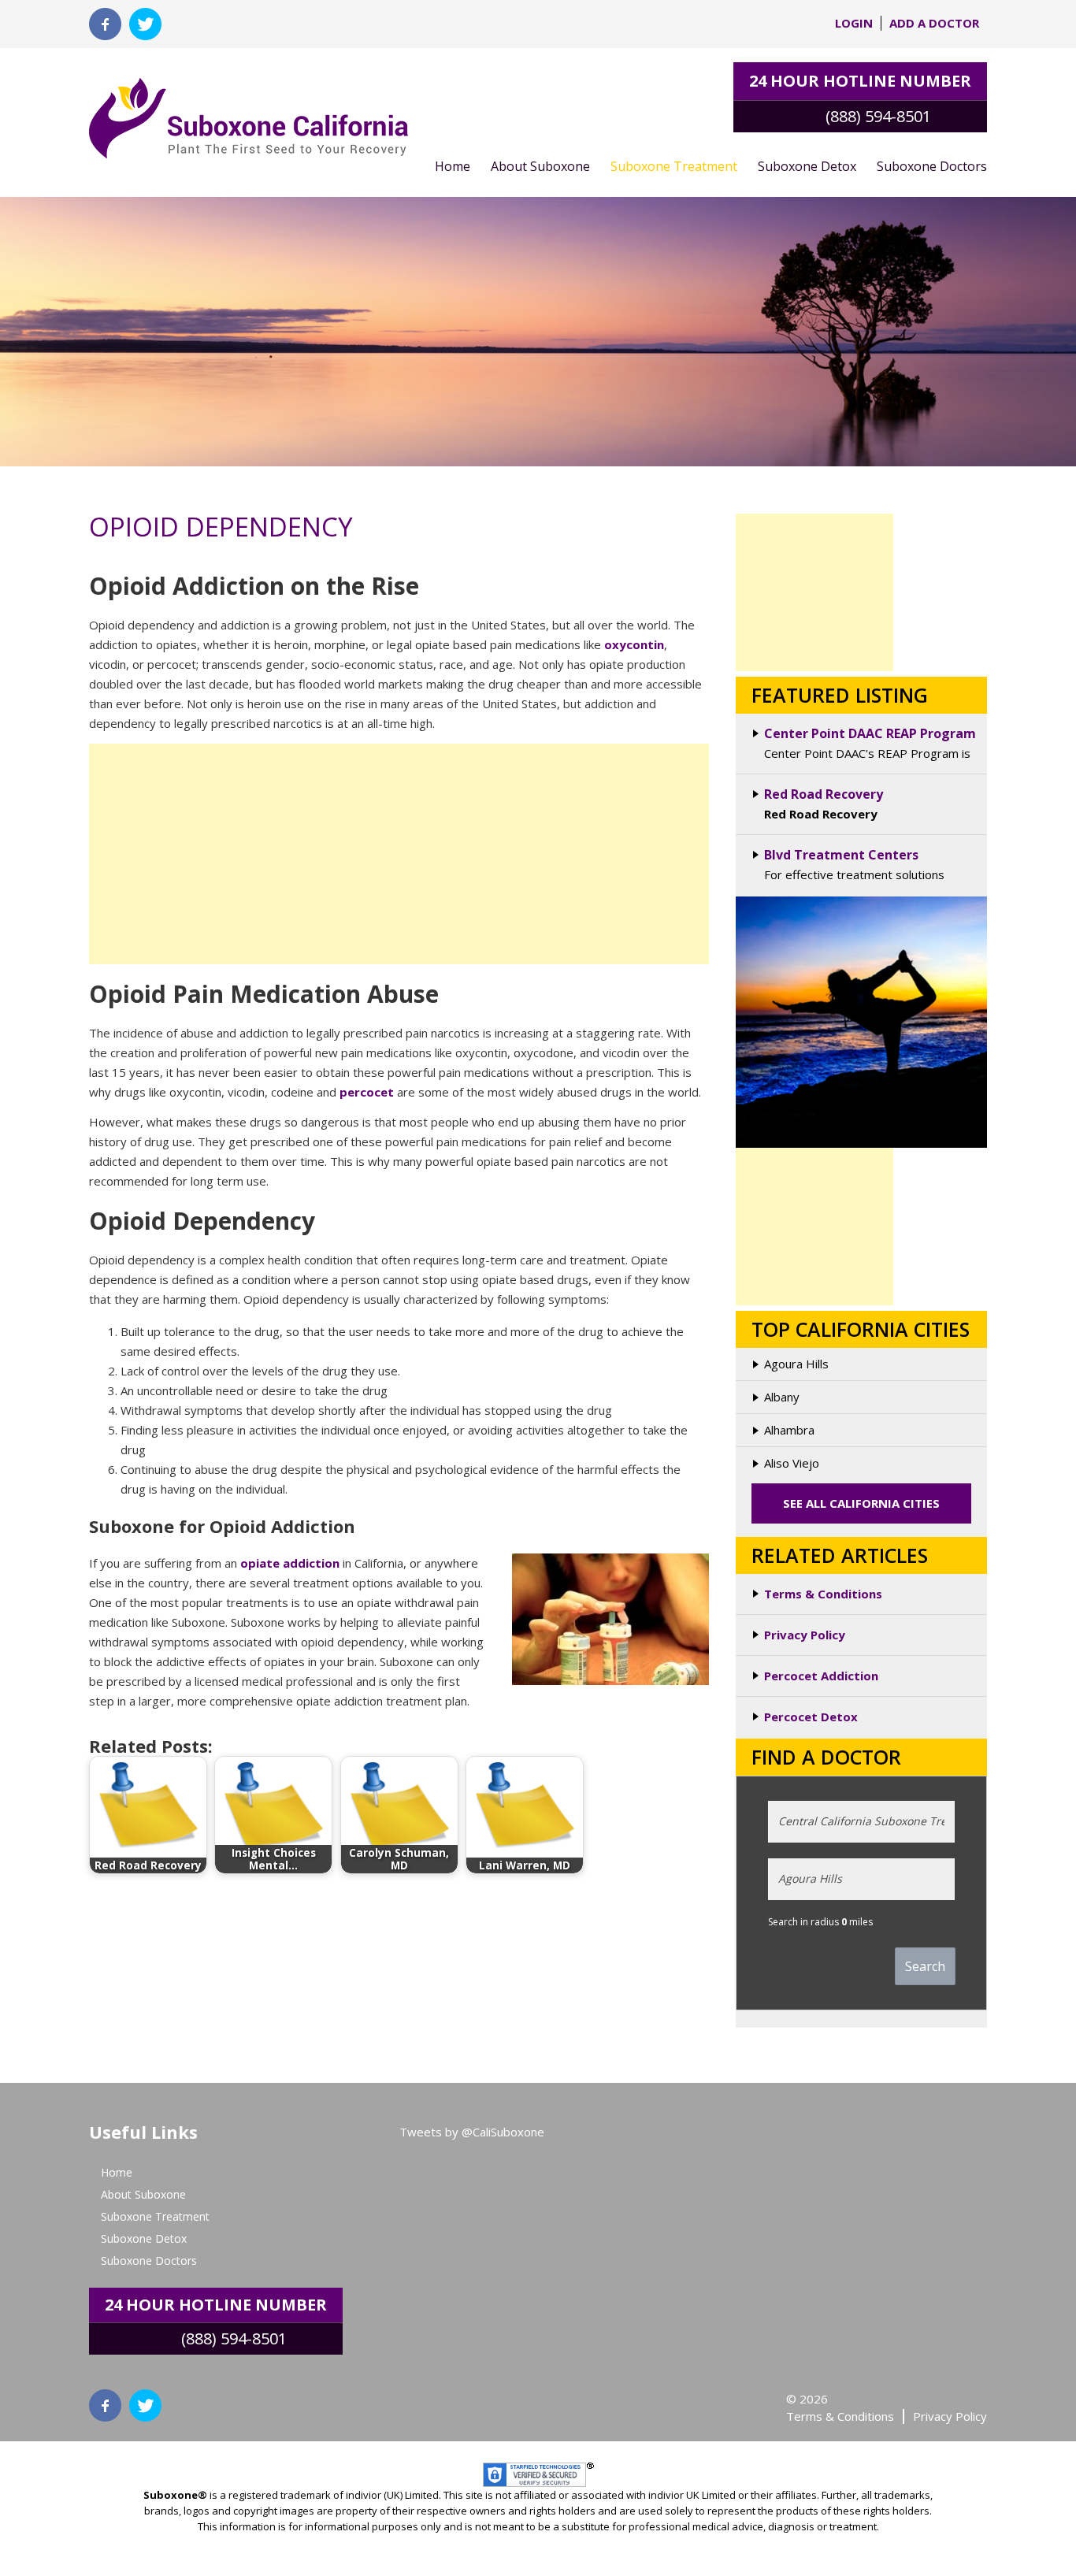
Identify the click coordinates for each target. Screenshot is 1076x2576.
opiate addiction (290, 1563)
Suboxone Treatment (674, 166)
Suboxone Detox (807, 166)
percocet (367, 1092)
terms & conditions (840, 2416)
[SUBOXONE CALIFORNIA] (249, 110)
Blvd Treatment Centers (841, 855)
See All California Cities (861, 1503)
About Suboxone (540, 166)
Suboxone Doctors (932, 166)
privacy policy (950, 2416)
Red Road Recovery (824, 794)
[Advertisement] (399, 854)
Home (453, 166)
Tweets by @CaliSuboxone (472, 2132)
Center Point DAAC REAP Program (870, 733)
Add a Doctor (934, 23)
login (854, 23)
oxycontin (634, 644)
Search (925, 1966)
